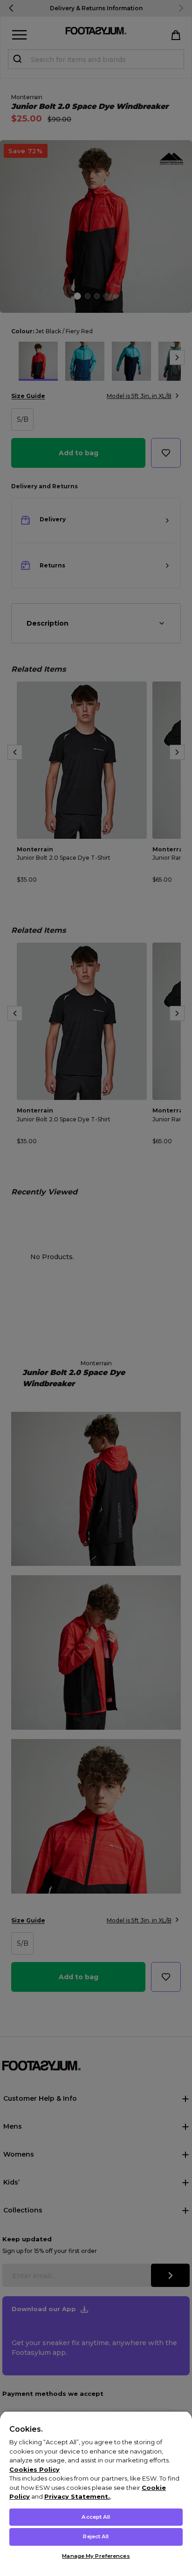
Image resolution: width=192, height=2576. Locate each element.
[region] (96, 2493)
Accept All (96, 2517)
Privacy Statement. (77, 2496)
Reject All (96, 2536)
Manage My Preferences (96, 2556)
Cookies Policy (34, 2469)
